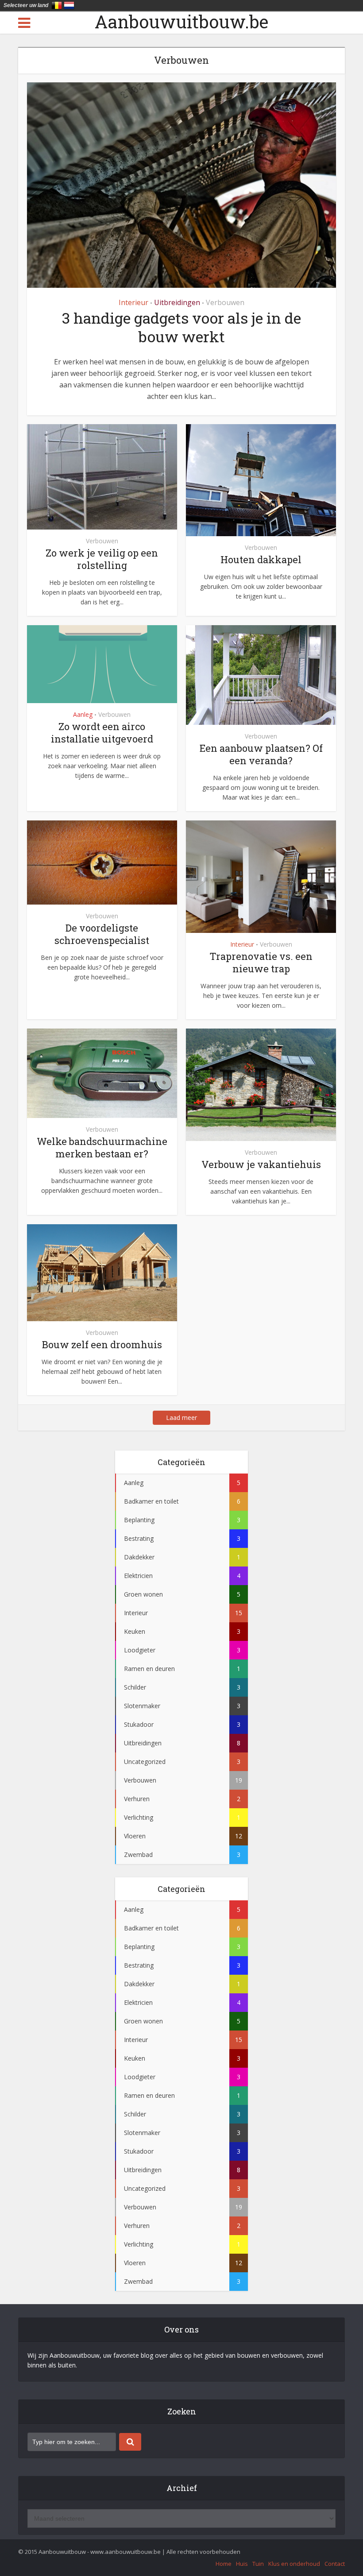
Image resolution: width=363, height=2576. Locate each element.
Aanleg (83, 714)
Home (224, 2564)
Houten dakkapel (261, 559)
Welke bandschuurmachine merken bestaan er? (102, 1147)
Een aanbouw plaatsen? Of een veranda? (261, 754)
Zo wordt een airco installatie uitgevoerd (102, 733)
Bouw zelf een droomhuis (102, 1344)
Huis (242, 2564)
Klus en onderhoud (294, 2564)
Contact (335, 2564)
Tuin (258, 2564)
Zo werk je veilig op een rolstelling (102, 559)
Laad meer (181, 1418)
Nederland (69, 5)
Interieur (133, 302)
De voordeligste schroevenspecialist (102, 934)
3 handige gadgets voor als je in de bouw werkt (181, 327)
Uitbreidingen (177, 302)
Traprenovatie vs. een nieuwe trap (261, 962)
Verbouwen (225, 302)
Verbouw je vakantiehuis (261, 1164)
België (57, 5)
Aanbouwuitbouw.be (181, 22)
